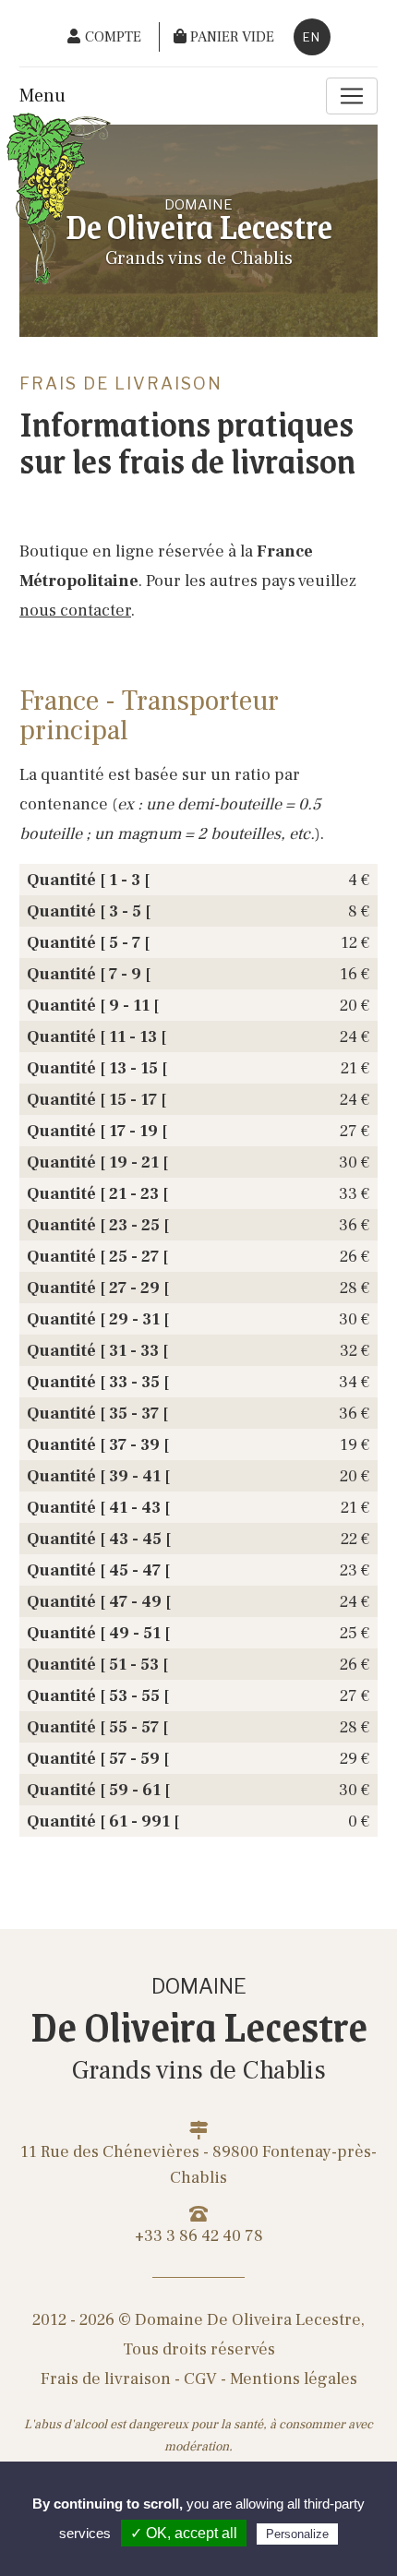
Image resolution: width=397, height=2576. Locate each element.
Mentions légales (294, 2379)
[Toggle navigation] (352, 96)
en (312, 37)
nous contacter (75, 611)
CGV (200, 2379)
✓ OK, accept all (184, 2533)
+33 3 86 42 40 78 (199, 2236)
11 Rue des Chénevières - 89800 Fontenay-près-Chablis (198, 2165)
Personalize (297, 2534)
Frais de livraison (106, 2379)
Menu (42, 96)
